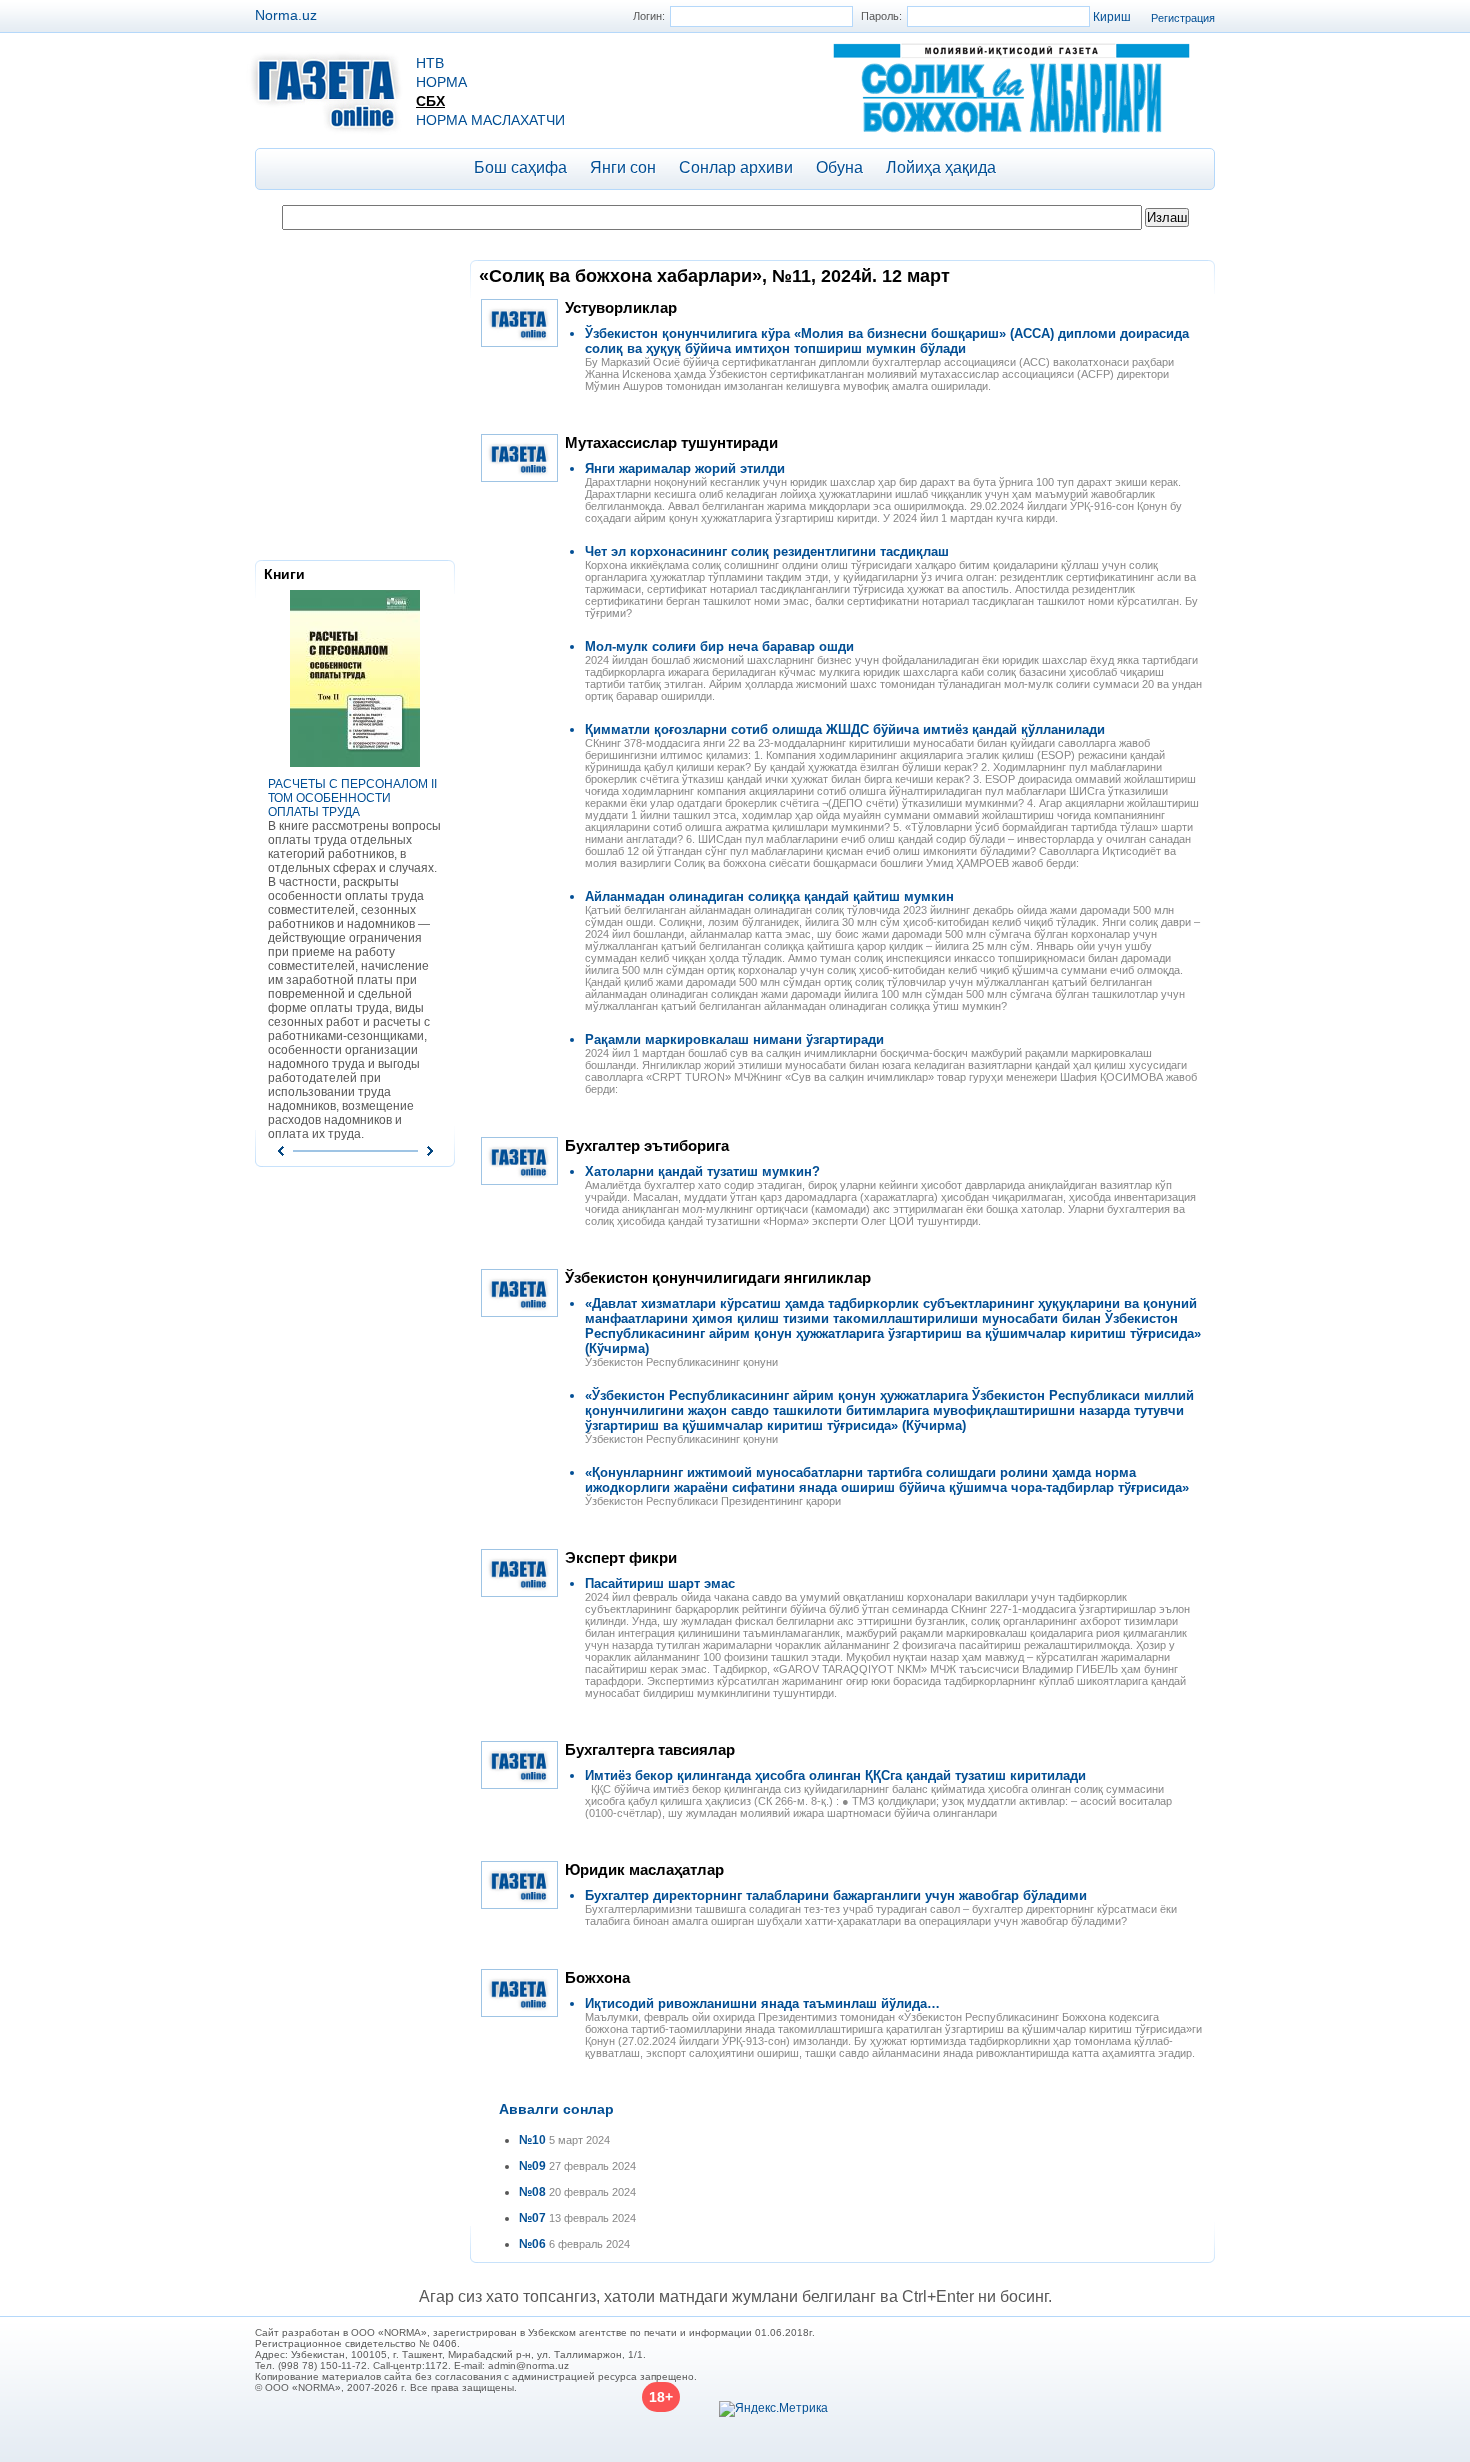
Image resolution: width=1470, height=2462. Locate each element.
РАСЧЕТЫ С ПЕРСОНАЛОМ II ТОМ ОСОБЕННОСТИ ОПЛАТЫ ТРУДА (352, 798)
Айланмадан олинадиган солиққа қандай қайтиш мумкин (769, 896)
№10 (532, 2140)
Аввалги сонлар (556, 2109)
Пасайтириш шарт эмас (660, 1583)
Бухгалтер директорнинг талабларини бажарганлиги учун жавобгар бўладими (836, 1895)
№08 (532, 2192)
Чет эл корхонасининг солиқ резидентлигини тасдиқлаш (767, 551)
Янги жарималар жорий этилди (685, 468)
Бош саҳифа (520, 167)
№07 (532, 2218)
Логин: (649, 16)
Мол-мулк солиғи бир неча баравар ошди (719, 646)
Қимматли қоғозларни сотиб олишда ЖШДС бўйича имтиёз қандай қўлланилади (845, 729)
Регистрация (1183, 18)
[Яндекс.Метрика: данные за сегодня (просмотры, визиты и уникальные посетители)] (773, 2409)
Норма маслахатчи (490, 120)
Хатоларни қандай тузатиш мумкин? (702, 1171)
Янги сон (623, 167)
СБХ (430, 101)
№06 (532, 2244)
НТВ (430, 63)
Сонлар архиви (736, 167)
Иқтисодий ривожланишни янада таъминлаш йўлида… (762, 2003)
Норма (441, 82)
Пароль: (881, 16)
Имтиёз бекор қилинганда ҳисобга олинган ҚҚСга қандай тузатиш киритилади (835, 1775)
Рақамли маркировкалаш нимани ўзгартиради (734, 1039)
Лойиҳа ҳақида (941, 167)
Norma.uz (286, 15)
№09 (532, 2166)
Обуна (839, 167)
